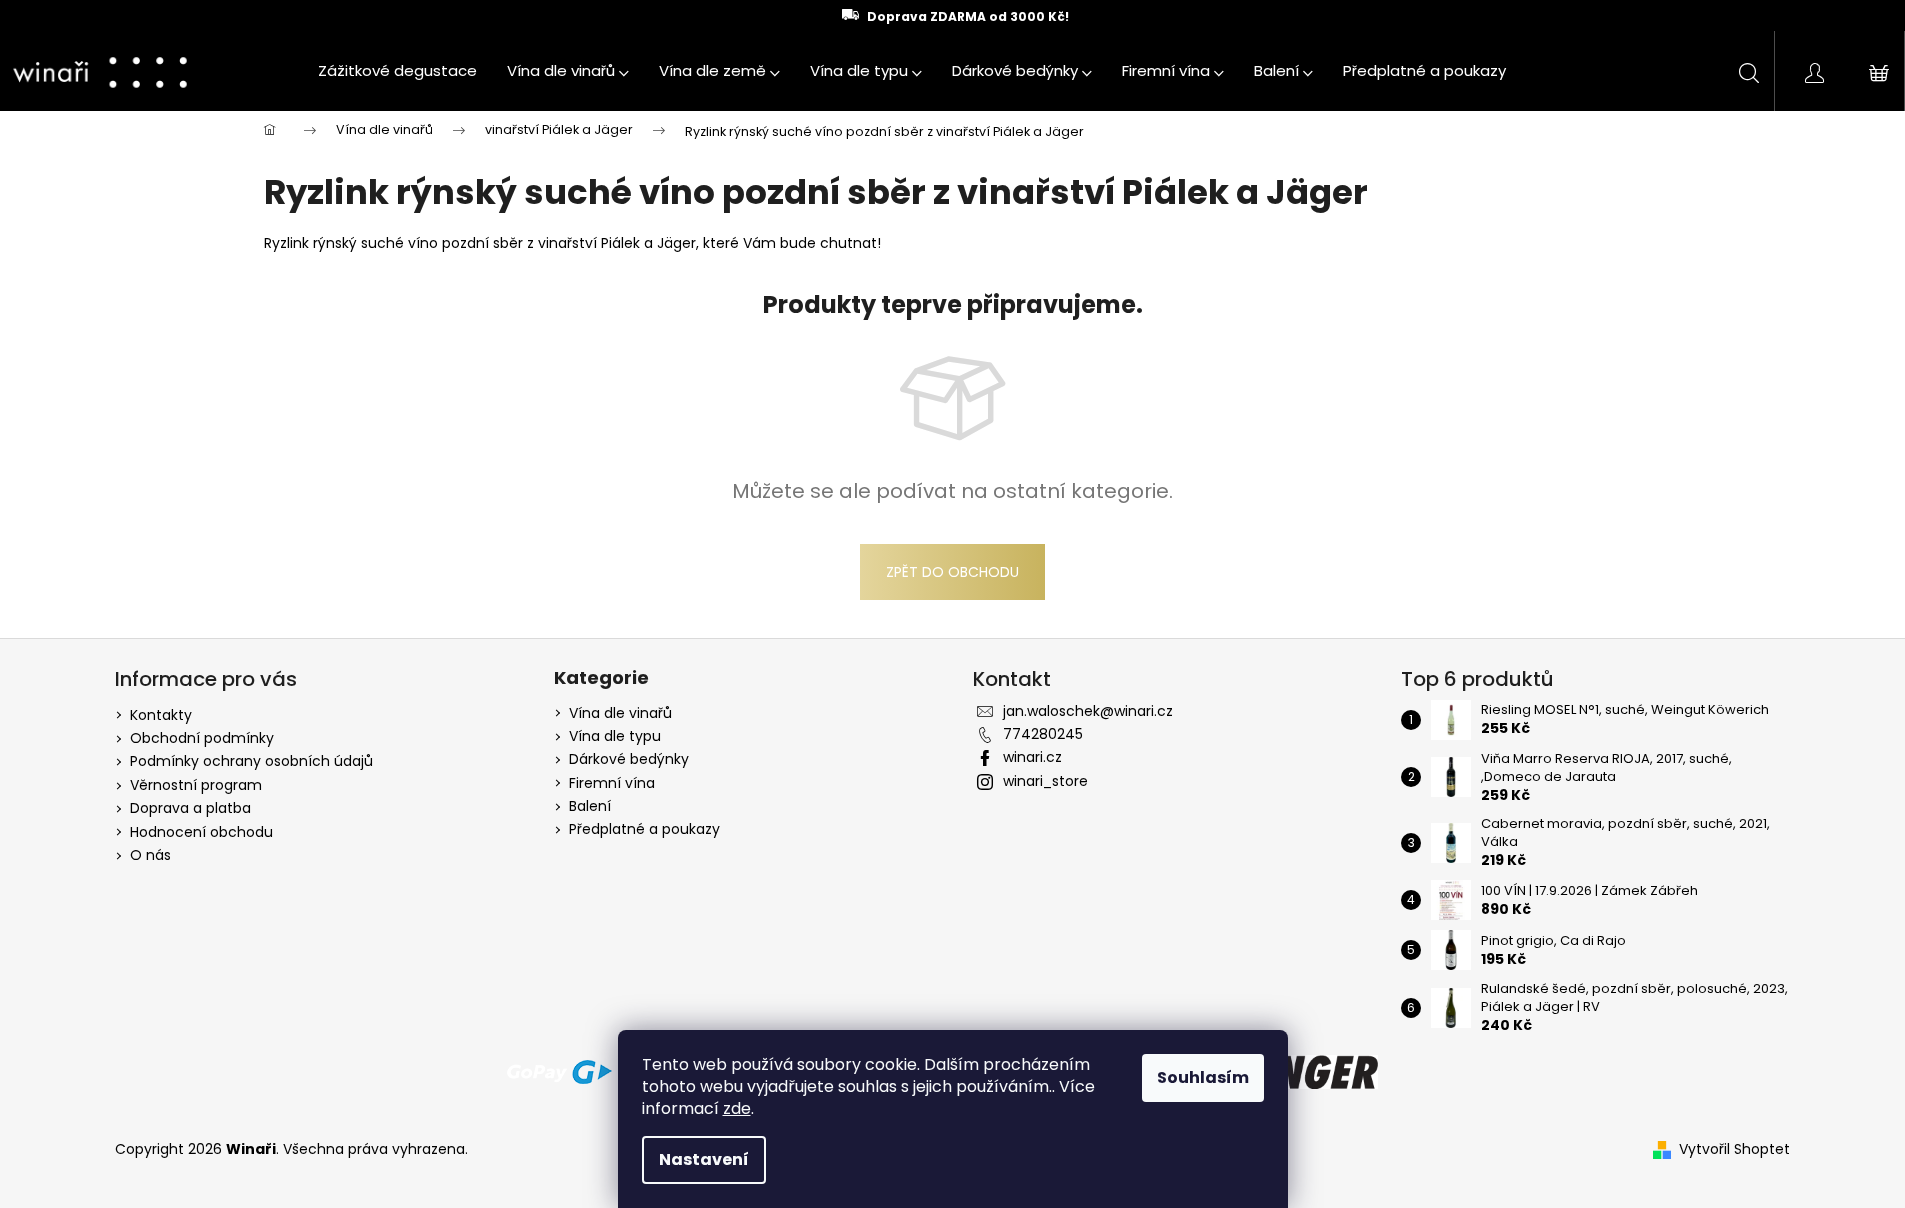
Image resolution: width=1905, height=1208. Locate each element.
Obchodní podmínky (202, 738)
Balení (590, 806)
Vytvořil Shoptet (1734, 1149)
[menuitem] (397, 71)
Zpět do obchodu (952, 572)
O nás (150, 855)
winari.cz (1032, 757)
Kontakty (161, 715)
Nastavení (704, 1159)
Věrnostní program (196, 785)
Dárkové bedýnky (629, 759)
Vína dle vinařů (620, 713)
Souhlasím (1203, 1077)
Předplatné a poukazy (644, 829)
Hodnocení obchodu (201, 832)
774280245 (1043, 734)
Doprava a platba (190, 808)
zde (737, 1108)
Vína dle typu (615, 736)
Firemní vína (612, 783)
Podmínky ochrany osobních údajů (251, 761)
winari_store (1045, 781)
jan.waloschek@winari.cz (1088, 711)
